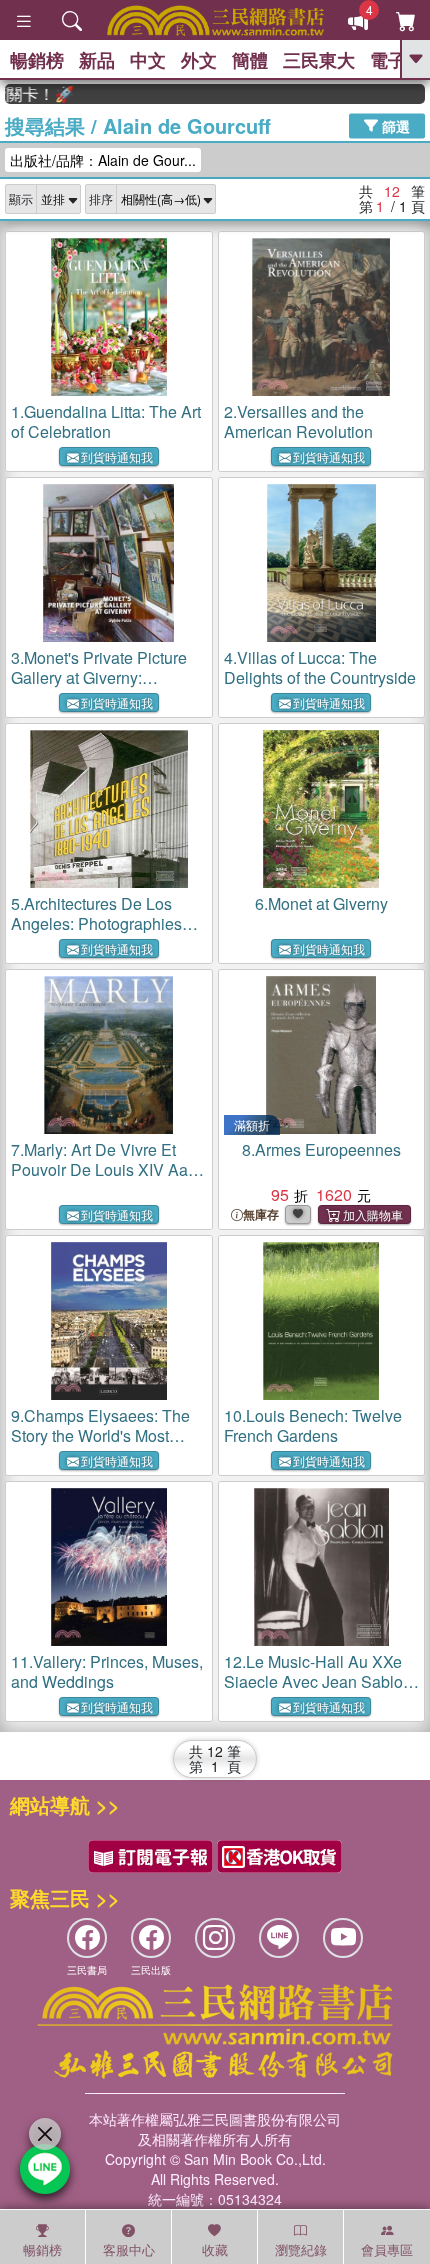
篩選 (394, 125)
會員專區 (387, 2249)
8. (321, 1149)
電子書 (397, 60)
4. (320, 667)
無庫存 (261, 1214)
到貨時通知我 (117, 456)
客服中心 (129, 2249)
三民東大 (319, 60)
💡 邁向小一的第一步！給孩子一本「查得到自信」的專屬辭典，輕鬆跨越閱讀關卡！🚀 (27, 94)
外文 (199, 60)
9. (100, 1435)
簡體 (250, 60)
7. (99, 1169)
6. (321, 903)
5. (98, 933)
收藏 (215, 2249)
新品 (97, 60)
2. (298, 421)
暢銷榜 (37, 60)
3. (108, 687)
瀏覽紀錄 (301, 2249)
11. (107, 1671)
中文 (148, 60)
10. (313, 1425)
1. (106, 421)
